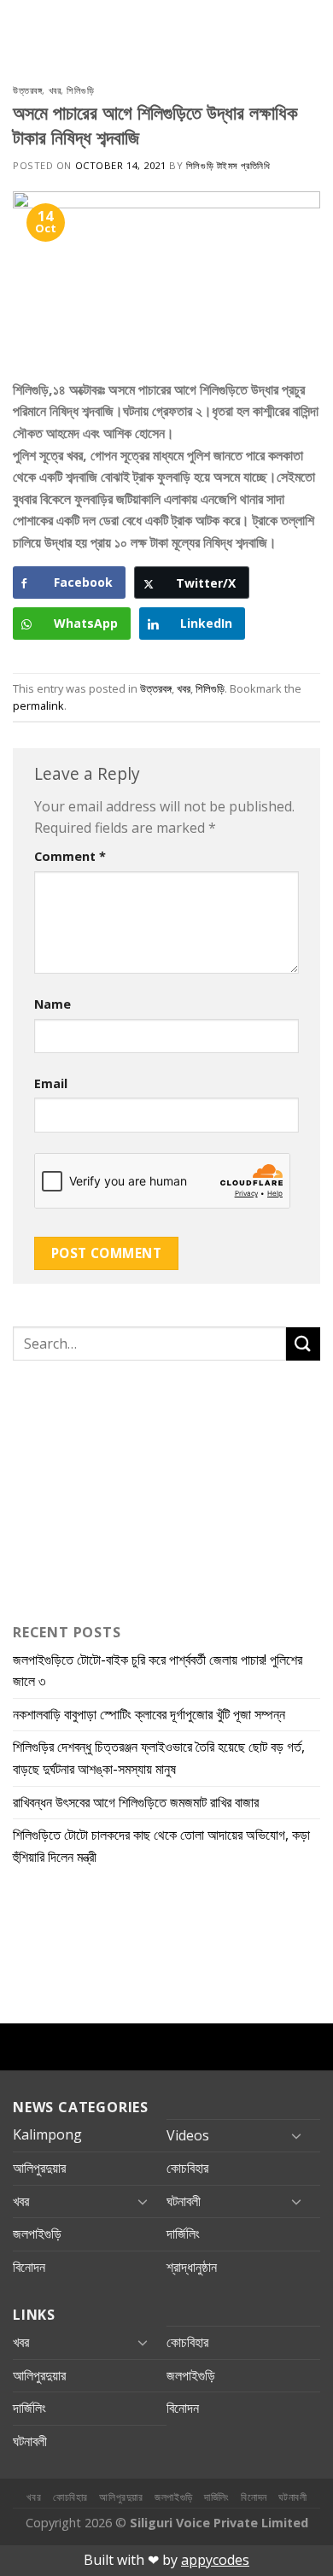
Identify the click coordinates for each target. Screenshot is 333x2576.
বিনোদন (29, 2267)
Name (53, 1004)
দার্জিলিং (183, 2234)
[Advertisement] (120, 1488)
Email (51, 1083)
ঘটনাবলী (184, 2201)
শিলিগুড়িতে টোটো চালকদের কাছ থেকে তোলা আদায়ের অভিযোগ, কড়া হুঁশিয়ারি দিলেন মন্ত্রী (161, 1846)
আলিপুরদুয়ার (39, 2168)
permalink (38, 705)
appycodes (215, 2560)
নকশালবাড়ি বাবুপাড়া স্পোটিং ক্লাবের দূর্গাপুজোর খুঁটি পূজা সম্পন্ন (149, 1714)
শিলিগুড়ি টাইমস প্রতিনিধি (228, 165)
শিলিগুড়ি (80, 90)
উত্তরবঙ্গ (27, 90)
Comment (70, 856)
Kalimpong (47, 2134)
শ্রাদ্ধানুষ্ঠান (192, 2267)
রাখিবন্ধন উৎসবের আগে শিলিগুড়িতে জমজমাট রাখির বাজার (136, 1802)
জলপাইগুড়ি (37, 2234)
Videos (188, 2135)
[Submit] (303, 1344)
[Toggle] (296, 2135)
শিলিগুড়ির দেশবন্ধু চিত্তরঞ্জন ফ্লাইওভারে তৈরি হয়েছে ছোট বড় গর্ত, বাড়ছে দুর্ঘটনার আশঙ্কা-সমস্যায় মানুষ (159, 1758)
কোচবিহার (187, 2168)
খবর (55, 90)
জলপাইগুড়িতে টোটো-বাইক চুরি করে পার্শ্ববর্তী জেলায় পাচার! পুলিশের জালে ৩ (158, 1671)
